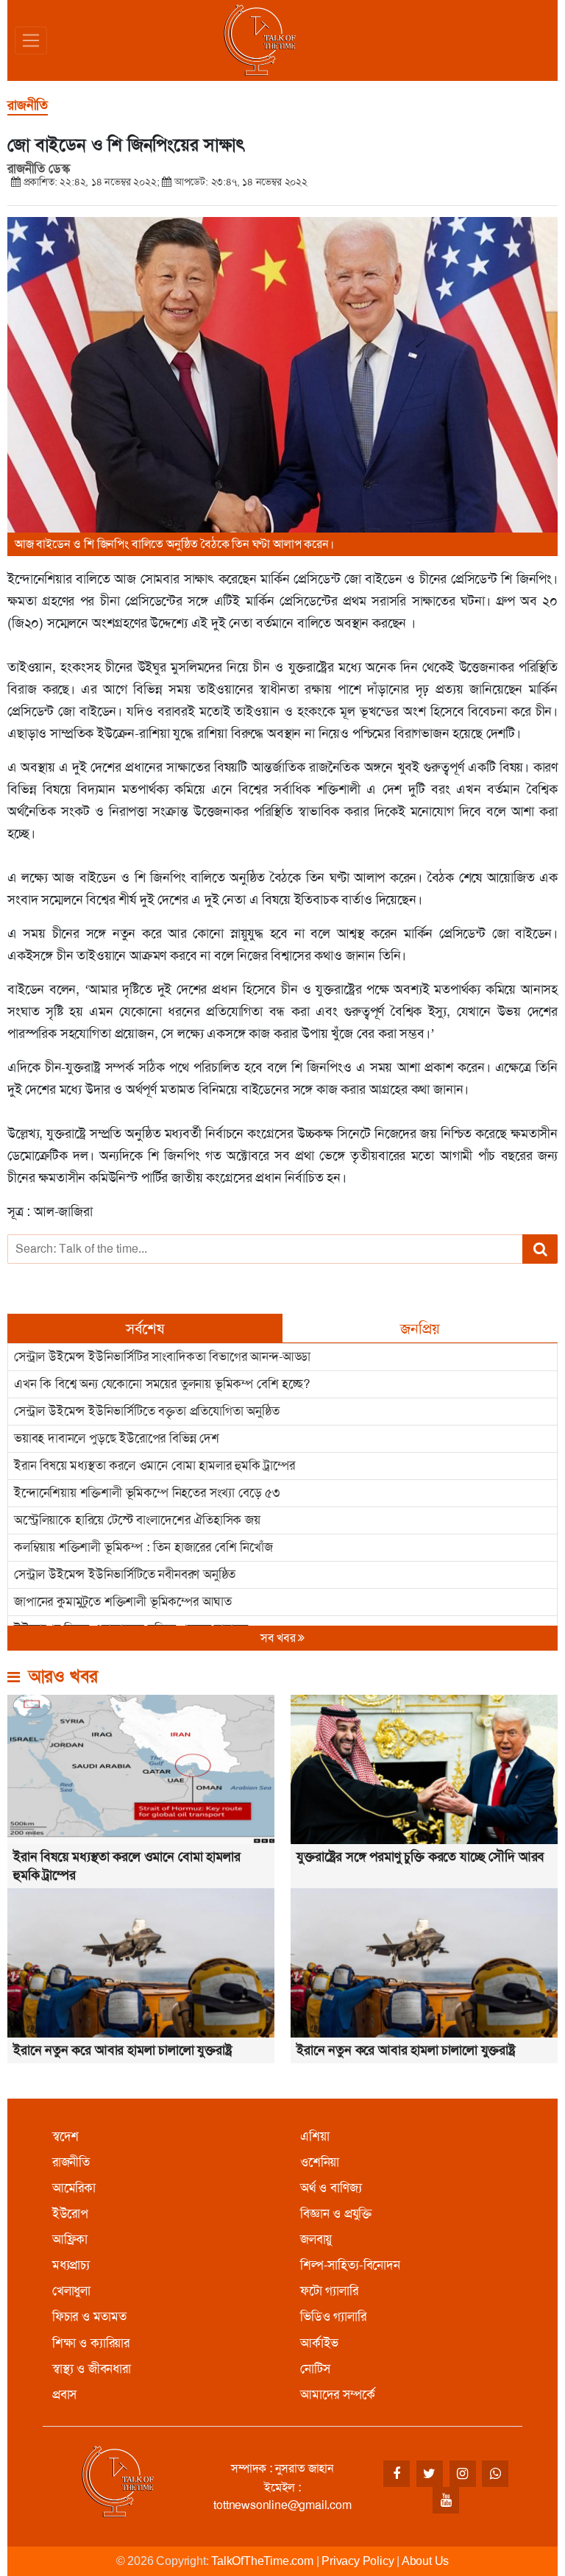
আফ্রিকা (70, 2239)
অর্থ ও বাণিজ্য (331, 2188)
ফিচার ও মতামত (89, 2316)
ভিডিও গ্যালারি (333, 2316)
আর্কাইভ (319, 2343)
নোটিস (315, 2369)
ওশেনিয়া (320, 2162)
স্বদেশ (65, 2136)
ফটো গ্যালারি (329, 2291)
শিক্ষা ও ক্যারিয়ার (91, 2343)
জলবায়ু (316, 2239)
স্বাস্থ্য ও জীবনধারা (92, 2369)
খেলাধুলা (71, 2291)
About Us (425, 2561)
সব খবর (280, 1638)
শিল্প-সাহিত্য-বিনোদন (350, 2265)
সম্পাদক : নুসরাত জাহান (282, 2468)
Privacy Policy (358, 2561)
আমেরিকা (74, 2188)
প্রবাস (64, 2394)
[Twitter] (430, 2474)
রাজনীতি (71, 2162)
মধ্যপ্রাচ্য (71, 2265)
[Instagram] (463, 2474)
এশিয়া (315, 2136)
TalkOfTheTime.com (262, 2561)
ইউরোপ (70, 2213)
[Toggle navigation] (31, 40)
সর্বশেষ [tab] (145, 1328)
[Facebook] (397, 2474)
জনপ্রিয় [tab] (420, 1328)
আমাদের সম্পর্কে (337, 2394)
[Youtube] (446, 2500)
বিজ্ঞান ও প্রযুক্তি (336, 2213)
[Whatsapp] (495, 2474)
